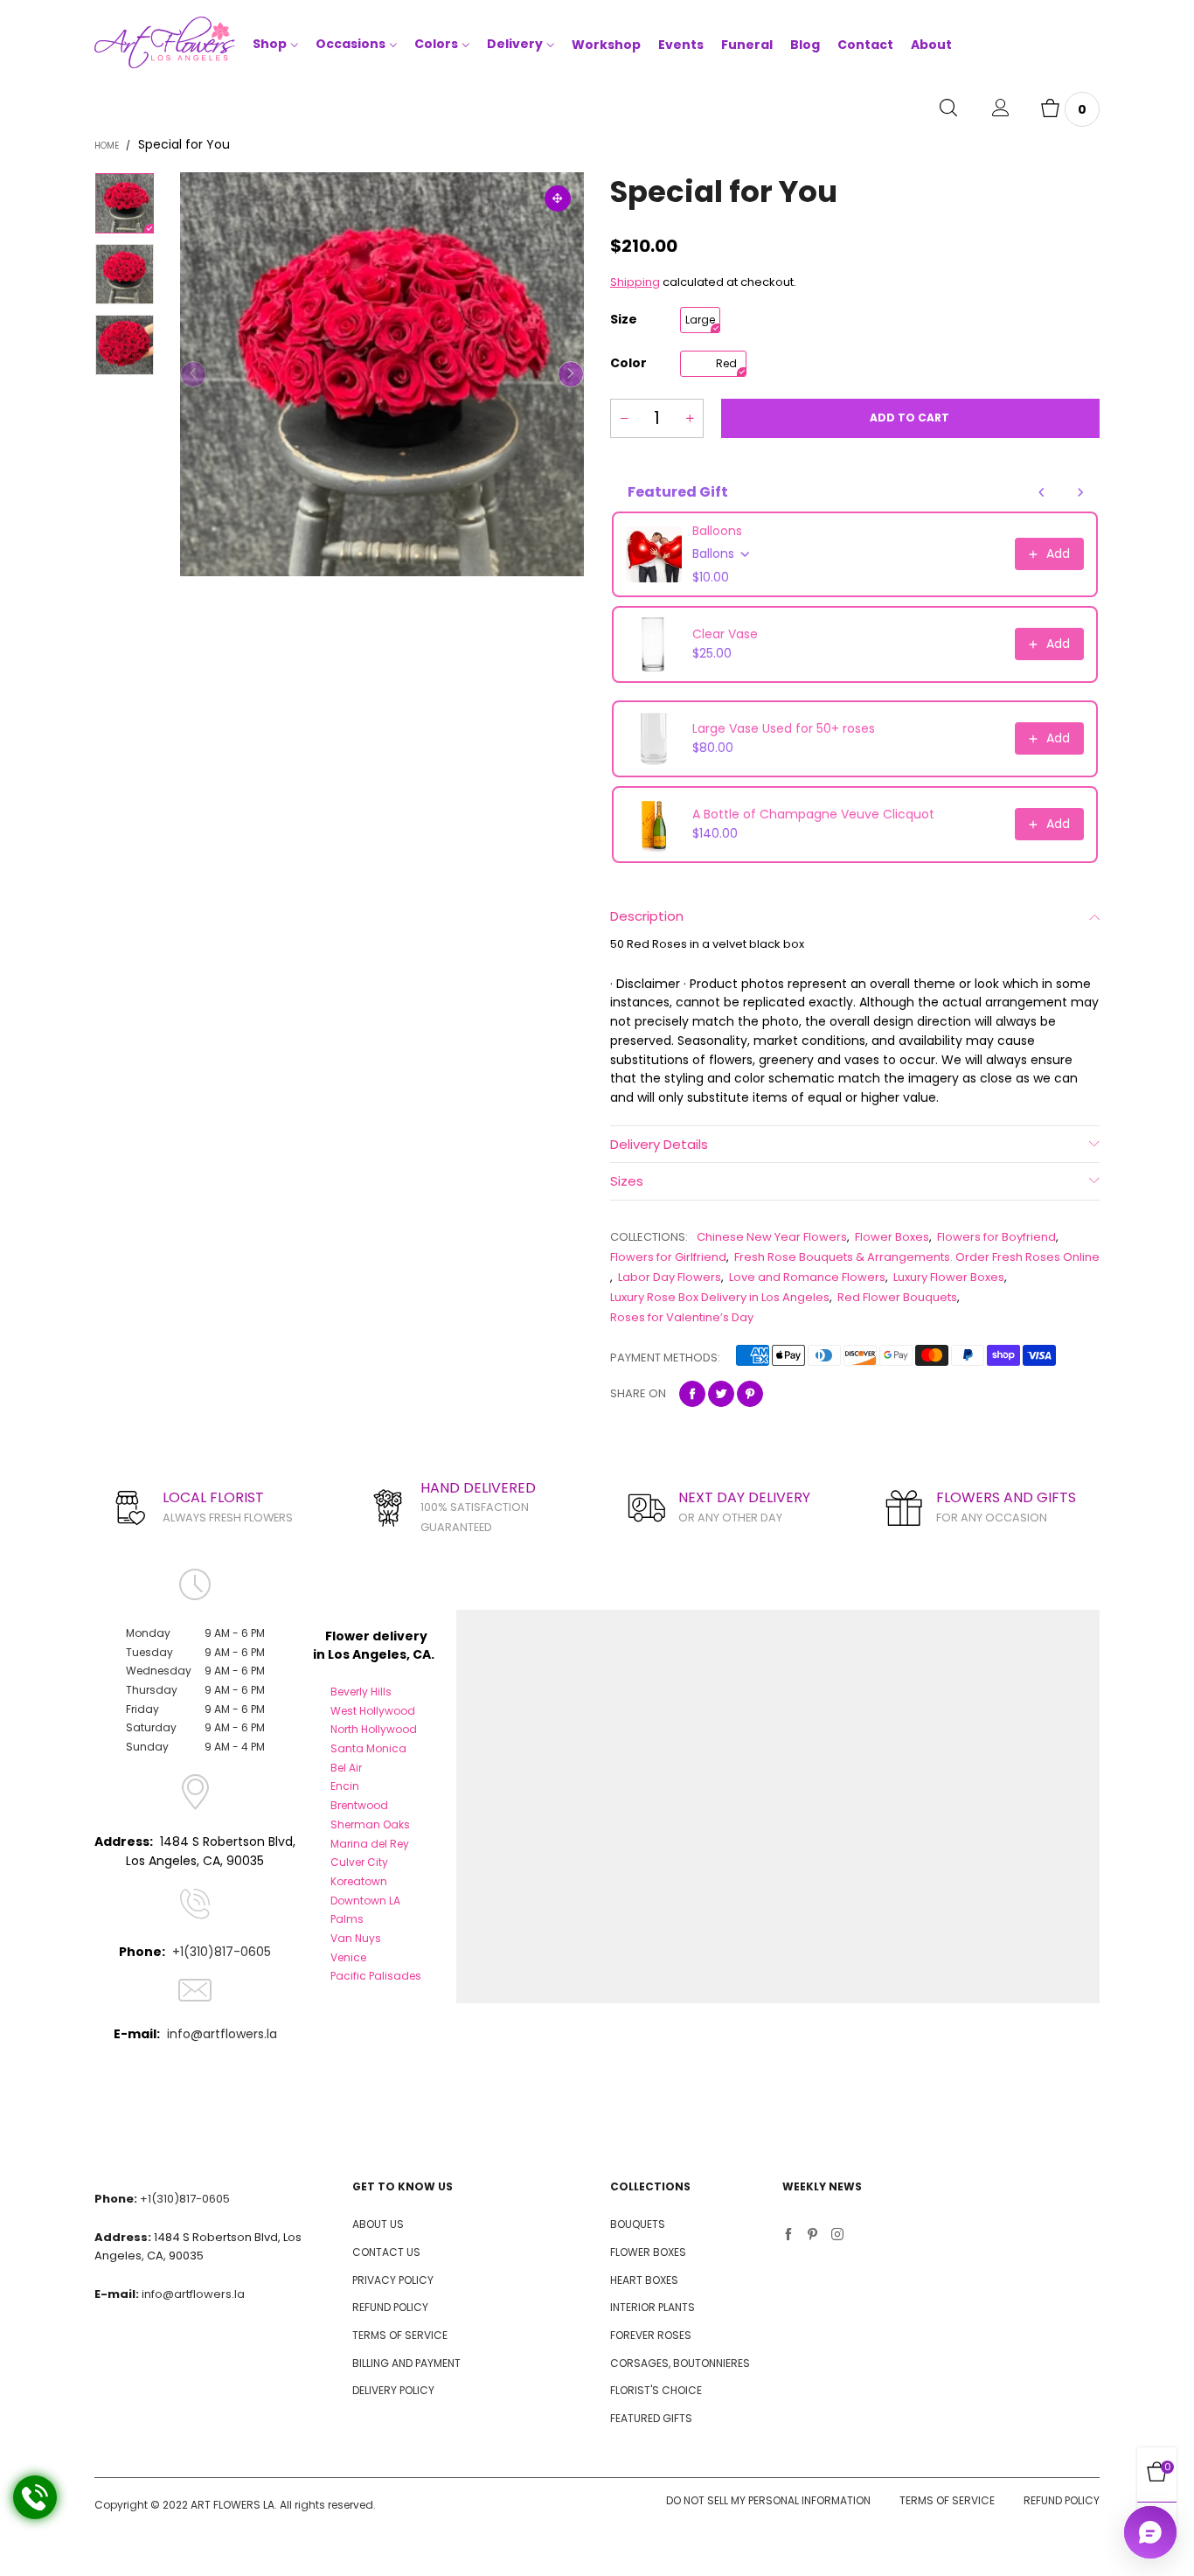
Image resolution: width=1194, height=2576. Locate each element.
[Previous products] (1042, 492)
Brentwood (359, 1805)
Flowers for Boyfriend (996, 1237)
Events (681, 45)
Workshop (606, 45)
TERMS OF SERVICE (400, 2335)
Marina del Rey (370, 1844)
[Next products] (1080, 492)
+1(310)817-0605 (222, 1952)
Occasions (351, 44)
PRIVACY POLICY (393, 2280)
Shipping (635, 282)
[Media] (558, 198)
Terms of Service (947, 2500)
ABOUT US (378, 2224)
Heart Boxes (644, 2280)
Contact (865, 45)
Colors (436, 44)
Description (647, 916)
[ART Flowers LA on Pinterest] (813, 2236)
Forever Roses (651, 2335)
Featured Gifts (651, 2418)
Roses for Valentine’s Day (682, 1317)
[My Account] (1001, 109)
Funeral (747, 45)
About (931, 45)
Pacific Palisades (376, 1976)
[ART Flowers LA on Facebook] (788, 2236)
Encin (345, 1786)
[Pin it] (750, 1394)
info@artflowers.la (222, 2034)
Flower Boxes (892, 1237)
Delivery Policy (393, 2390)
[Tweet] (721, 1394)
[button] (193, 374)
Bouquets (638, 2224)
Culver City (359, 1862)
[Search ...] (948, 109)
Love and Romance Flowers (807, 1277)
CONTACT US (386, 2252)
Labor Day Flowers (670, 1277)
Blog (805, 45)
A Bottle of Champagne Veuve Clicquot (813, 814)
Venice (348, 1957)
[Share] (692, 1394)
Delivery (515, 44)
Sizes (627, 1181)
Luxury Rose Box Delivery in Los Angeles (720, 1297)
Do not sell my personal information (768, 2500)
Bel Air (346, 1768)
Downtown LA (365, 1901)
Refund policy (1062, 2500)
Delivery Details (659, 1144)
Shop (270, 44)
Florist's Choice (656, 2390)
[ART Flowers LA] (165, 45)
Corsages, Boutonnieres (680, 2363)
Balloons (717, 531)
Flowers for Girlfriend (668, 1257)
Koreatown (359, 1881)
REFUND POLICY (390, 2307)
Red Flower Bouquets (897, 1297)
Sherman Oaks (370, 1824)
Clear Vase (725, 634)
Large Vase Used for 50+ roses (784, 728)
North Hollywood (374, 1729)
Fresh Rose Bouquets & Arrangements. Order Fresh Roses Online (917, 1257)
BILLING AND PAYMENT (406, 2363)
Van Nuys (356, 1938)
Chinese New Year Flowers (772, 1237)
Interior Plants (653, 2307)
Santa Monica (368, 1748)
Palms (347, 1919)
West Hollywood (373, 1711)
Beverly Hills (361, 1692)
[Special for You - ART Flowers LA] (382, 374)
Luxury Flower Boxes (949, 1277)
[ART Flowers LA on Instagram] (837, 2236)
